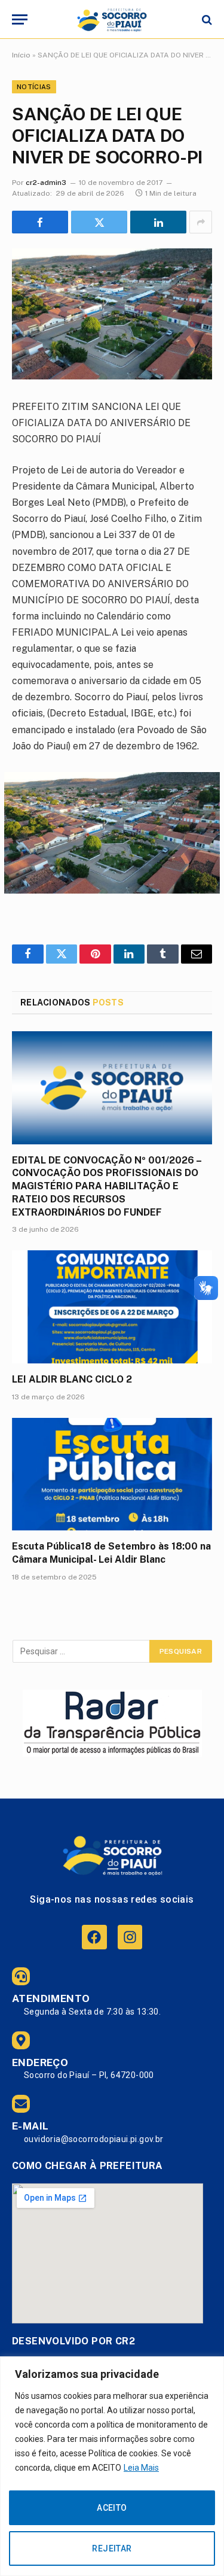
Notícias (34, 87)
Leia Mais (141, 2468)
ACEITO (112, 2508)
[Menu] (20, 19)
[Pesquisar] (206, 19)
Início (21, 55)
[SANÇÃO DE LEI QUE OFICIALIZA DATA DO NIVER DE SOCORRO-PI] (112, 314)
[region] (112, 2466)
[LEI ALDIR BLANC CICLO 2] (112, 1307)
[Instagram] (130, 1937)
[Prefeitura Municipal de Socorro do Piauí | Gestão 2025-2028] (112, 19)
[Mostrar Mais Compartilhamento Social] (201, 222)
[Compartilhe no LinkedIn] (158, 222)
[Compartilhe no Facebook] (40, 222)
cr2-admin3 (46, 183)
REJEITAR (112, 2548)
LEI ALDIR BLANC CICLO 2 (72, 1379)
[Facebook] (94, 1937)
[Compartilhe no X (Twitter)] (99, 222)
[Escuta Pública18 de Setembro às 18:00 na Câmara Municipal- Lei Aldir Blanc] (112, 1474)
